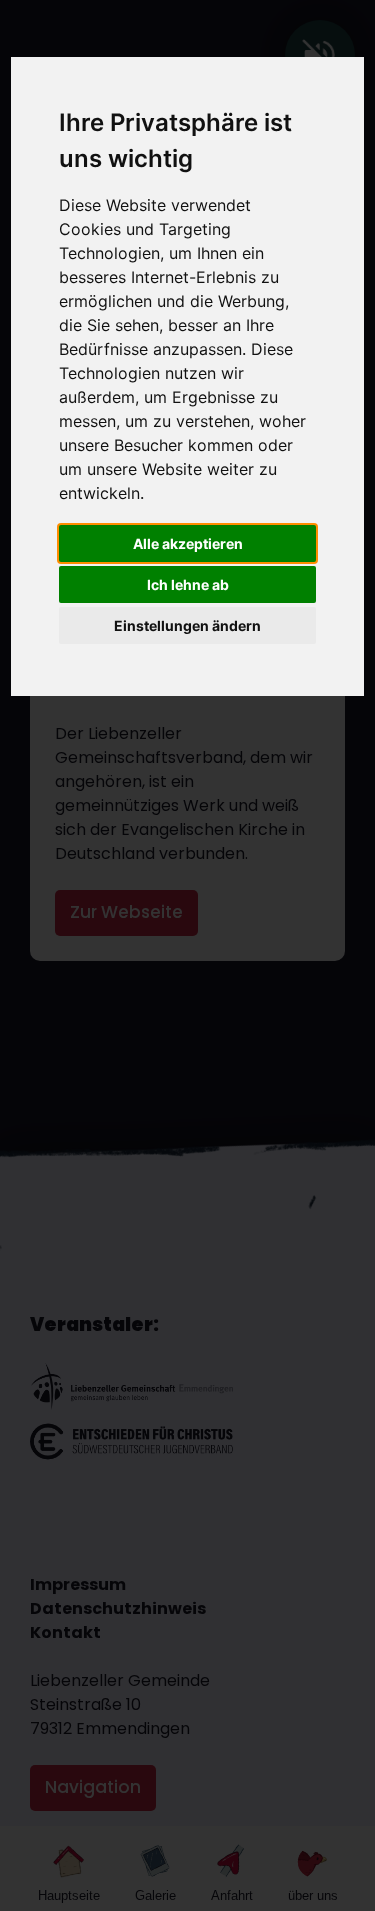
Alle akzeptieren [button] (188, 543)
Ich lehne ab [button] (188, 584)
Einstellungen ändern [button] (187, 625)
